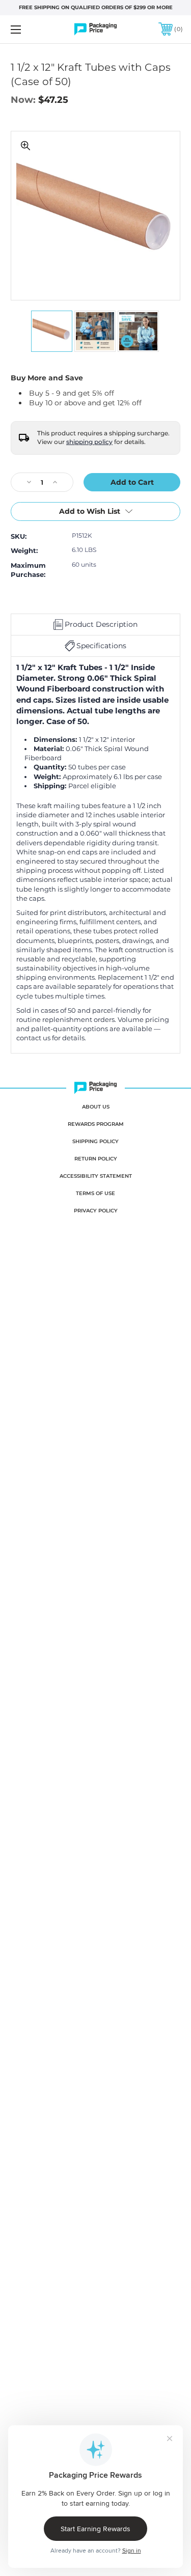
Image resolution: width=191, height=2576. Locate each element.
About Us (96, 1107)
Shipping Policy (95, 1141)
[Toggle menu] (28, 29)
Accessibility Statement (96, 1176)
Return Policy (96, 1159)
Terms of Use (95, 1193)
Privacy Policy (96, 1211)
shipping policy (89, 442)
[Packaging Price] (96, 29)
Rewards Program (96, 1124)
